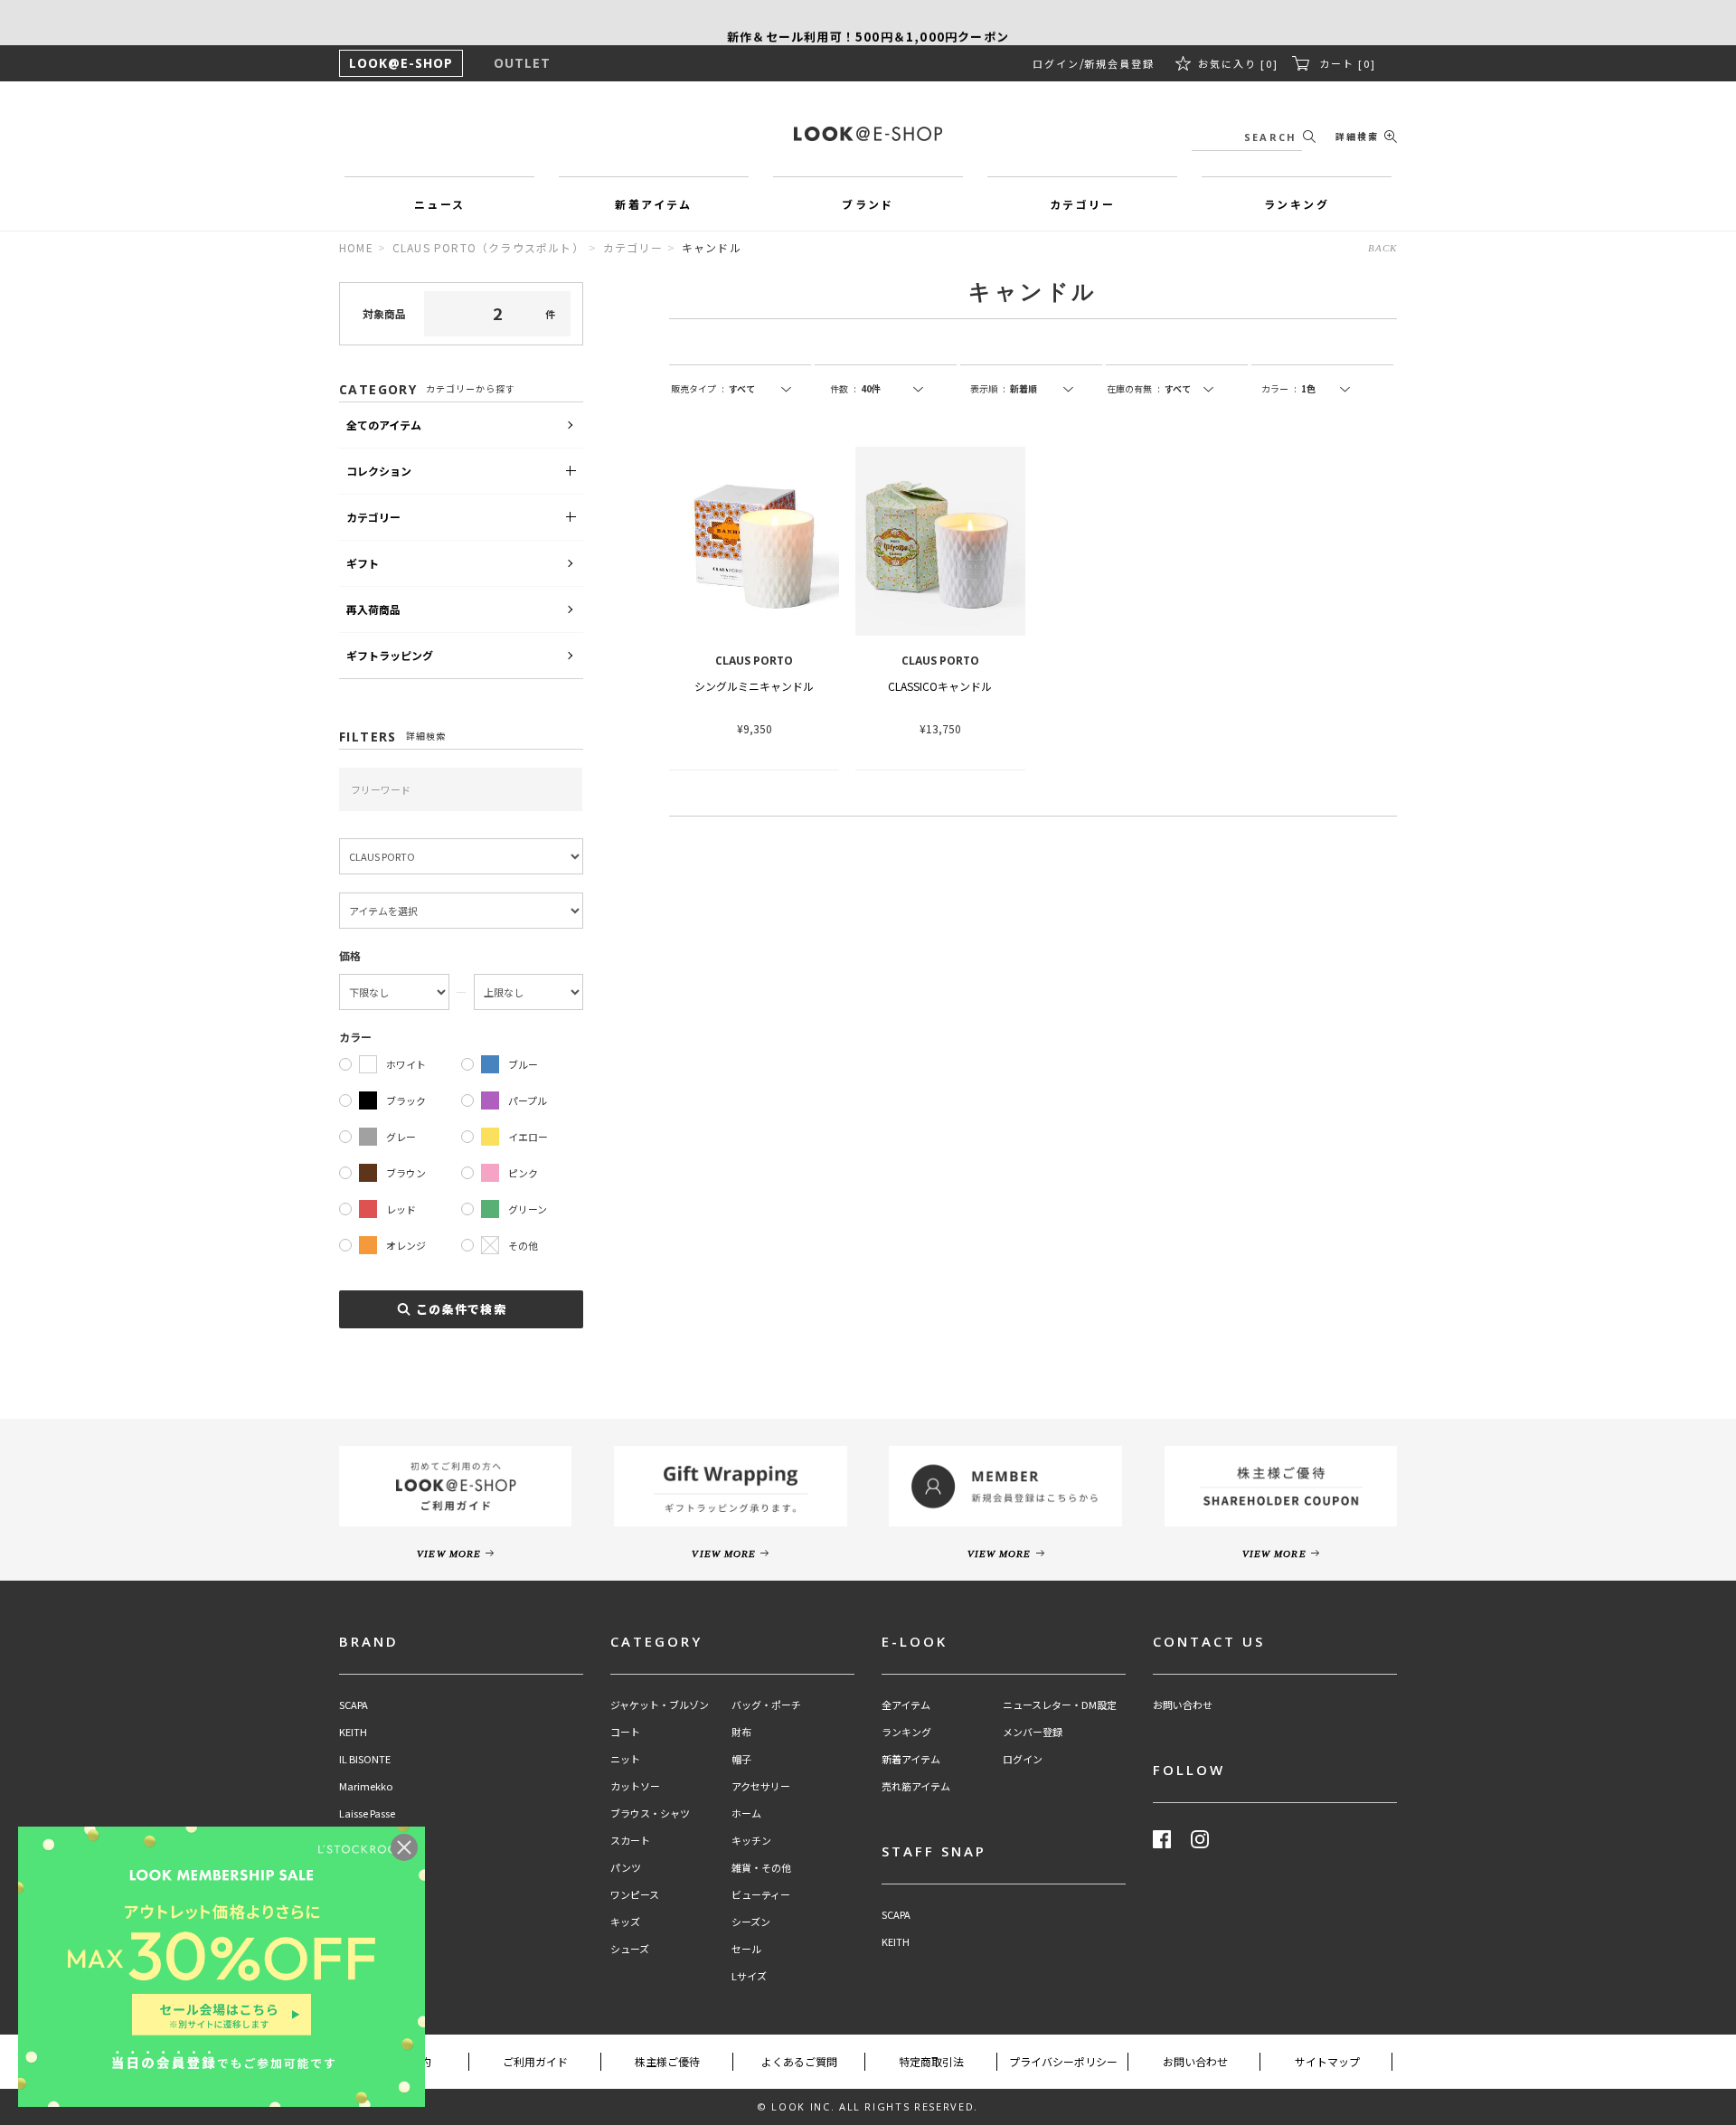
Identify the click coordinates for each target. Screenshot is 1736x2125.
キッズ (625, 1922)
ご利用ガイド (535, 2061)
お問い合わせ (1183, 1705)
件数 (843, 388)
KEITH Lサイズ (372, 1922)
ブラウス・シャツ (650, 1813)
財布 (741, 1732)
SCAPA (354, 1705)
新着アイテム (911, 1759)
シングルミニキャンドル (754, 686)
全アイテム (906, 1705)
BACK (1382, 248)
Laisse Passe (367, 1813)
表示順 (988, 388)
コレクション (379, 471)
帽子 (741, 1759)
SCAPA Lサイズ (372, 1895)
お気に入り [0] (1238, 63)
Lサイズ (749, 1976)
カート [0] (1348, 63)
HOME (356, 247)
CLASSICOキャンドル (940, 686)
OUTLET (522, 63)
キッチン (751, 1841)
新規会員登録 (1119, 63)
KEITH (353, 1732)
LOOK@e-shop (868, 134)
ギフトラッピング (390, 655)
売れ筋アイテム (916, 1786)
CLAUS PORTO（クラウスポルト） (488, 247)
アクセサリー (761, 1786)
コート (625, 1732)
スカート (630, 1841)
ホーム (746, 1813)
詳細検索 (1357, 136)
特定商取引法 (931, 2061)
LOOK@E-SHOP (401, 63)
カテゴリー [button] (1082, 204)
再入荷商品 (373, 609)
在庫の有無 (1133, 388)
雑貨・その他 (761, 1868)
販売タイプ (698, 388)
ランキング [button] (1297, 204)
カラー (1279, 388)
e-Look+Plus (368, 1841)
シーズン (751, 1922)
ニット (625, 1759)
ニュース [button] (440, 204)
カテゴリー (633, 247)
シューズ (630, 1949)
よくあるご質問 (799, 2061)
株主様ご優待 (667, 2061)
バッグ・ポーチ (766, 1705)
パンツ (626, 1868)
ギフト (363, 563)
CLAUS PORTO (372, 1868)
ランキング (906, 1732)
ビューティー (761, 1895)
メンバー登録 (1033, 1732)
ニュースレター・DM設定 (1060, 1705)
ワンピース (635, 1895)
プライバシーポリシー (1063, 2061)
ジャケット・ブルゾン (660, 1705)
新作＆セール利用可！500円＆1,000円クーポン (868, 22)
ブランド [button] (868, 204)
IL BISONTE (365, 1759)
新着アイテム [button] (653, 204)
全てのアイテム (384, 425)
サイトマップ (1327, 2061)
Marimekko (366, 1786)
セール (746, 1949)
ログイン (1056, 63)
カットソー (635, 1786)
